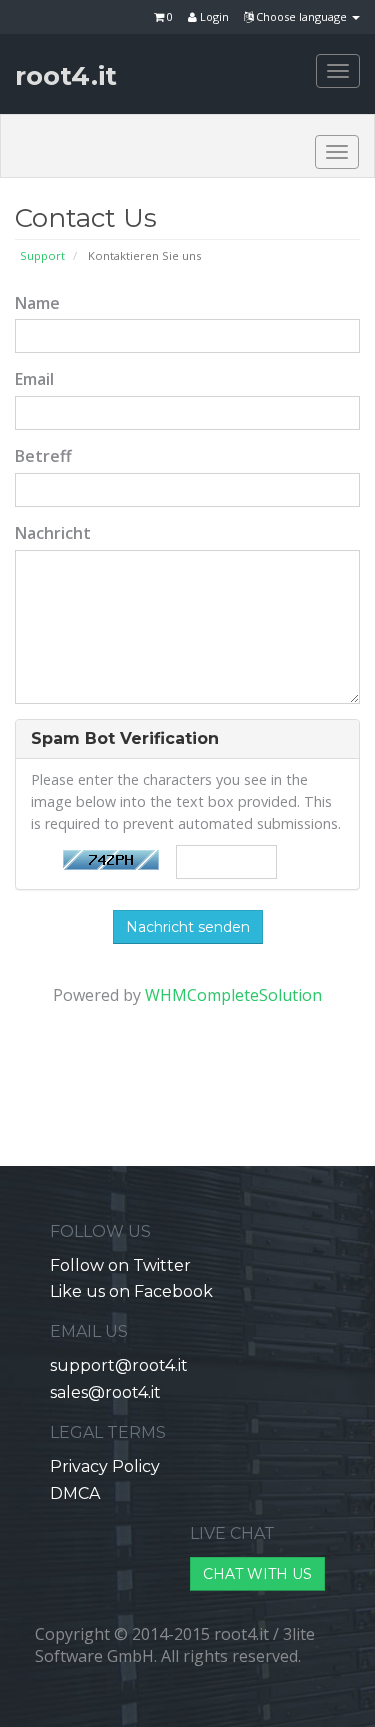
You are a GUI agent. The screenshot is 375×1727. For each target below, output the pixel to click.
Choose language (301, 16)
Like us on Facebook (131, 1291)
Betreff (43, 456)
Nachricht (53, 533)
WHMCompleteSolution (233, 995)
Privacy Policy (105, 1466)
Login (213, 16)
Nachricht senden (188, 927)
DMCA (75, 1493)
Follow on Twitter (120, 1265)
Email (34, 379)
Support (42, 255)
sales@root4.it (105, 1392)
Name (37, 303)
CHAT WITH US (257, 1574)
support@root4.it (119, 1365)
